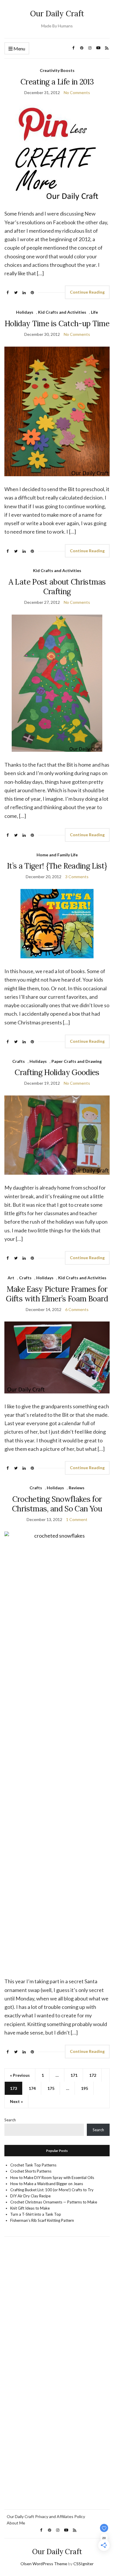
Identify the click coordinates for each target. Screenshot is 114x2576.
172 (93, 2075)
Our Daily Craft (57, 14)
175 (51, 2088)
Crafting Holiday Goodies (57, 1072)
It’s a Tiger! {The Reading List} (57, 866)
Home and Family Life (57, 855)
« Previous (20, 2075)
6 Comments (77, 1309)
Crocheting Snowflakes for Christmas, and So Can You (57, 1504)
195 (84, 2088)
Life (94, 312)
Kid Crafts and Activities (62, 312)
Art (11, 1278)
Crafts (19, 1061)
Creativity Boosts (57, 70)
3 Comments (77, 877)
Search (10, 2120)
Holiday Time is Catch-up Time (57, 323)
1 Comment (77, 1519)
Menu (19, 48)
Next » (16, 2101)
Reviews (77, 1488)
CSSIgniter (83, 2564)
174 (32, 2088)
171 (74, 2075)
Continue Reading (87, 292)
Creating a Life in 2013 (57, 82)
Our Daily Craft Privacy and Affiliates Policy (46, 2516)
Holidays (25, 312)
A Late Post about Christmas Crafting (57, 587)
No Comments (77, 92)
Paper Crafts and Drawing (77, 1061)
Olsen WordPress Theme (44, 2564)
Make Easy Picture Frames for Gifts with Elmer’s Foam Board (57, 1294)
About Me (16, 2523)
